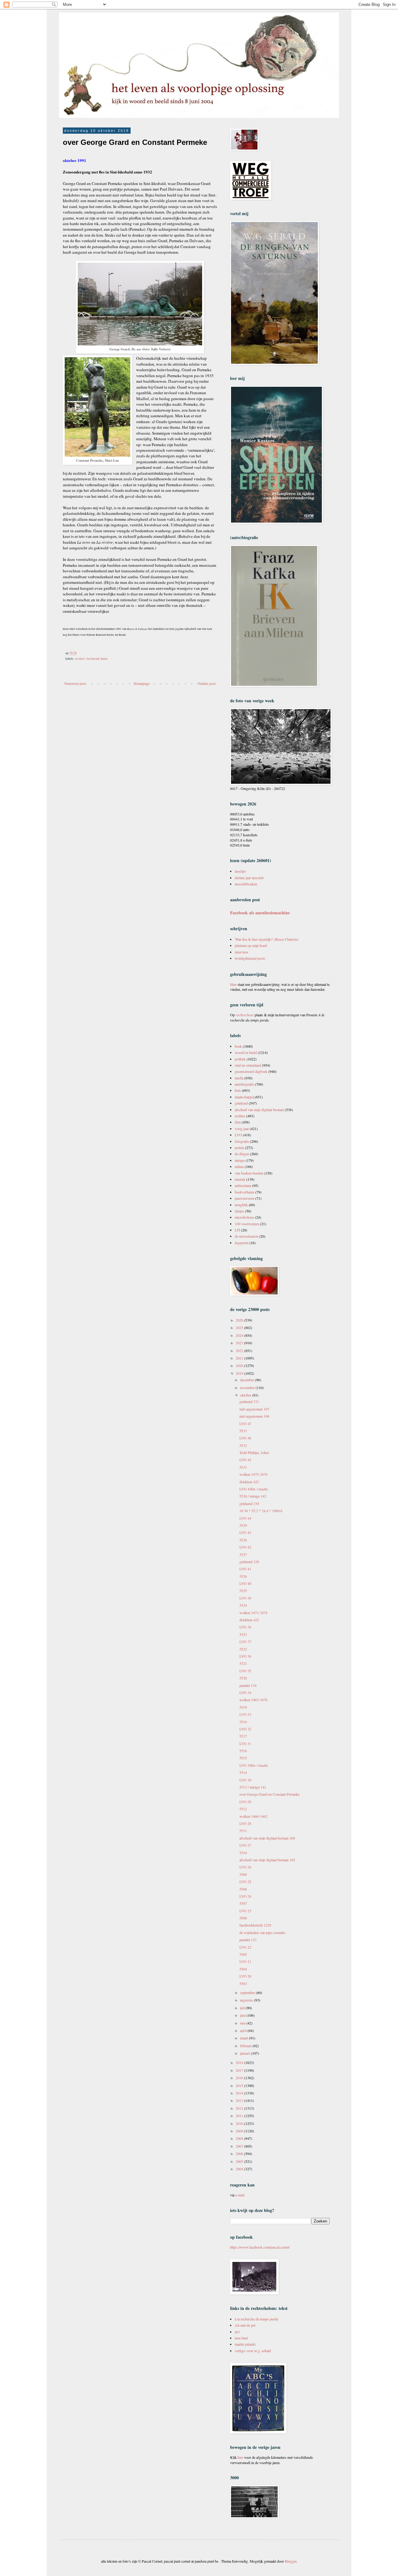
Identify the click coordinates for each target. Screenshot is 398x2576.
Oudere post (206, 683)
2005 (240, 2161)
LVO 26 (245, 1867)
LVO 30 (245, 1780)
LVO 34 (245, 1692)
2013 (240, 2100)
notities (240, 1116)
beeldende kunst (97, 658)
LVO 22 (245, 1947)
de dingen (242, 1154)
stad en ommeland (248, 1065)
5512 (243, 1809)
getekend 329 (249, 1562)
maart (245, 2038)
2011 (240, 2116)
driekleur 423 (249, 1482)
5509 (243, 1874)
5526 (243, 1576)
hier (240, 2457)
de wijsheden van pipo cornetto (262, 1932)
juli (243, 2008)
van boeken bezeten (249, 1173)
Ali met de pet (245, 2325)
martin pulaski (245, 2344)
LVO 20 (245, 1976)
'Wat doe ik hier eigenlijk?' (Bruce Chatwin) (267, 939)
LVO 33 (245, 1714)
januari (245, 2053)
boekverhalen (245, 1192)
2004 (240, 2169)
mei (243, 2023)
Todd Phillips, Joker (254, 1452)
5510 (243, 1853)
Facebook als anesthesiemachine (260, 913)
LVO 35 (245, 1671)
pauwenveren (245, 1198)
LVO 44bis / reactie (254, 1489)
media (239, 1078)
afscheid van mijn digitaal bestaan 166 (267, 1838)
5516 (243, 1751)
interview (242, 952)
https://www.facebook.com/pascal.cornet (260, 2247)
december (248, 1380)
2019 (240, 1373)
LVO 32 (245, 1729)
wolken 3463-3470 (253, 1700)
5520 (243, 1678)
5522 (243, 1649)
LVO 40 (245, 1583)
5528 (243, 1540)
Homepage (142, 683)
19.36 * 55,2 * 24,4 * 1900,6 (261, 1511)
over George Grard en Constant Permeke (269, 1794)
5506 (243, 1918)
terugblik (241, 1205)
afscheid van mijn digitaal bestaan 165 (267, 1860)
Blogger (291, 2561)
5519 (243, 1707)
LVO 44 (245, 1518)
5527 (243, 1554)
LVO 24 (245, 1896)
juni (243, 2015)
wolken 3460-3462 (253, 1816)
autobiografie (244, 1084)
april (244, 2030)
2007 (240, 2146)
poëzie (239, 1147)
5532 (243, 1445)
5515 (243, 1758)
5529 (243, 1525)
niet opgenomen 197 (254, 1409)
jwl (237, 2332)
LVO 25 (245, 1881)
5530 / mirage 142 (253, 1496)
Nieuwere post (75, 683)
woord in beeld (246, 1052)
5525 (243, 1590)
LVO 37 (245, 1641)
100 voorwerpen (247, 1224)
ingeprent (242, 1243)
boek (238, 1046)
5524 (243, 1605)
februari (246, 2046)
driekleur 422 (249, 1620)
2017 (240, 2070)
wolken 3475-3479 (253, 1474)
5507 (243, 1903)
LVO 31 (245, 1743)
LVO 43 (245, 1532)
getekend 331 (249, 1401)
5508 (243, 1889)
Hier (234, 984)
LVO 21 (245, 1961)
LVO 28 (245, 1823)
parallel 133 (248, 1940)
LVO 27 (245, 1845)
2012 (240, 2108)
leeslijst (240, 871)
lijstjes (239, 1211)
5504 (243, 1969)
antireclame (243, 1185)
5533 (243, 1431)
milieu (239, 1166)
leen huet (241, 2338)
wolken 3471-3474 (253, 1613)
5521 (243, 1663)
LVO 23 (245, 1911)
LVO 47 (245, 1424)
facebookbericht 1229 (255, 1925)
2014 (240, 2093)
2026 (240, 1320)
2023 (240, 1343)
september (248, 1992)
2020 (240, 1365)
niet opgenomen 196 (254, 1416)
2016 (240, 2078)
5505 (243, 1954)
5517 (243, 1736)
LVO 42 (245, 1547)
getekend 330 (249, 1503)
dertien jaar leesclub (249, 878)
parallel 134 (248, 1685)
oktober (246, 1395)
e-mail (240, 2195)
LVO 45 (245, 1460)
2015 (240, 2085)
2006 (240, 2154)
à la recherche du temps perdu (257, 2319)
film (238, 1122)
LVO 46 (245, 1438)
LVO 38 (245, 1627)
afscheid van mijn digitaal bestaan (259, 1110)
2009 (240, 2131)
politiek (240, 1059)
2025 (240, 1327)
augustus (247, 2000)
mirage (240, 1160)
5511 (243, 1830)
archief (80, 658)
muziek (240, 1179)
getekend (241, 1103)
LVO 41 (245, 1569)
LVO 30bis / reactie (254, 1765)
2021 (240, 1358)
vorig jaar (242, 1129)
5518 (243, 1722)
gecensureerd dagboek (251, 1071)
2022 (240, 1350)
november (248, 1387)
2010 (240, 2123)
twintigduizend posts (250, 958)
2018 (240, 2062)
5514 (243, 1772)
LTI (237, 1230)
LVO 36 (245, 1656)
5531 (243, 1467)
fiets (238, 1090)
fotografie (242, 1141)
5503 (243, 1983)
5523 (243, 1634)
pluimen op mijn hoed (251, 945)
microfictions (244, 1217)
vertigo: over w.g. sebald (253, 2351)
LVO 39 (245, 1598)
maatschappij (244, 1097)
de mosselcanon (246, 1236)
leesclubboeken (246, 884)
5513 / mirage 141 (253, 1787)
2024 (240, 1335)
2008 (240, 2138)
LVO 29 (245, 1802)
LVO (238, 1135)
